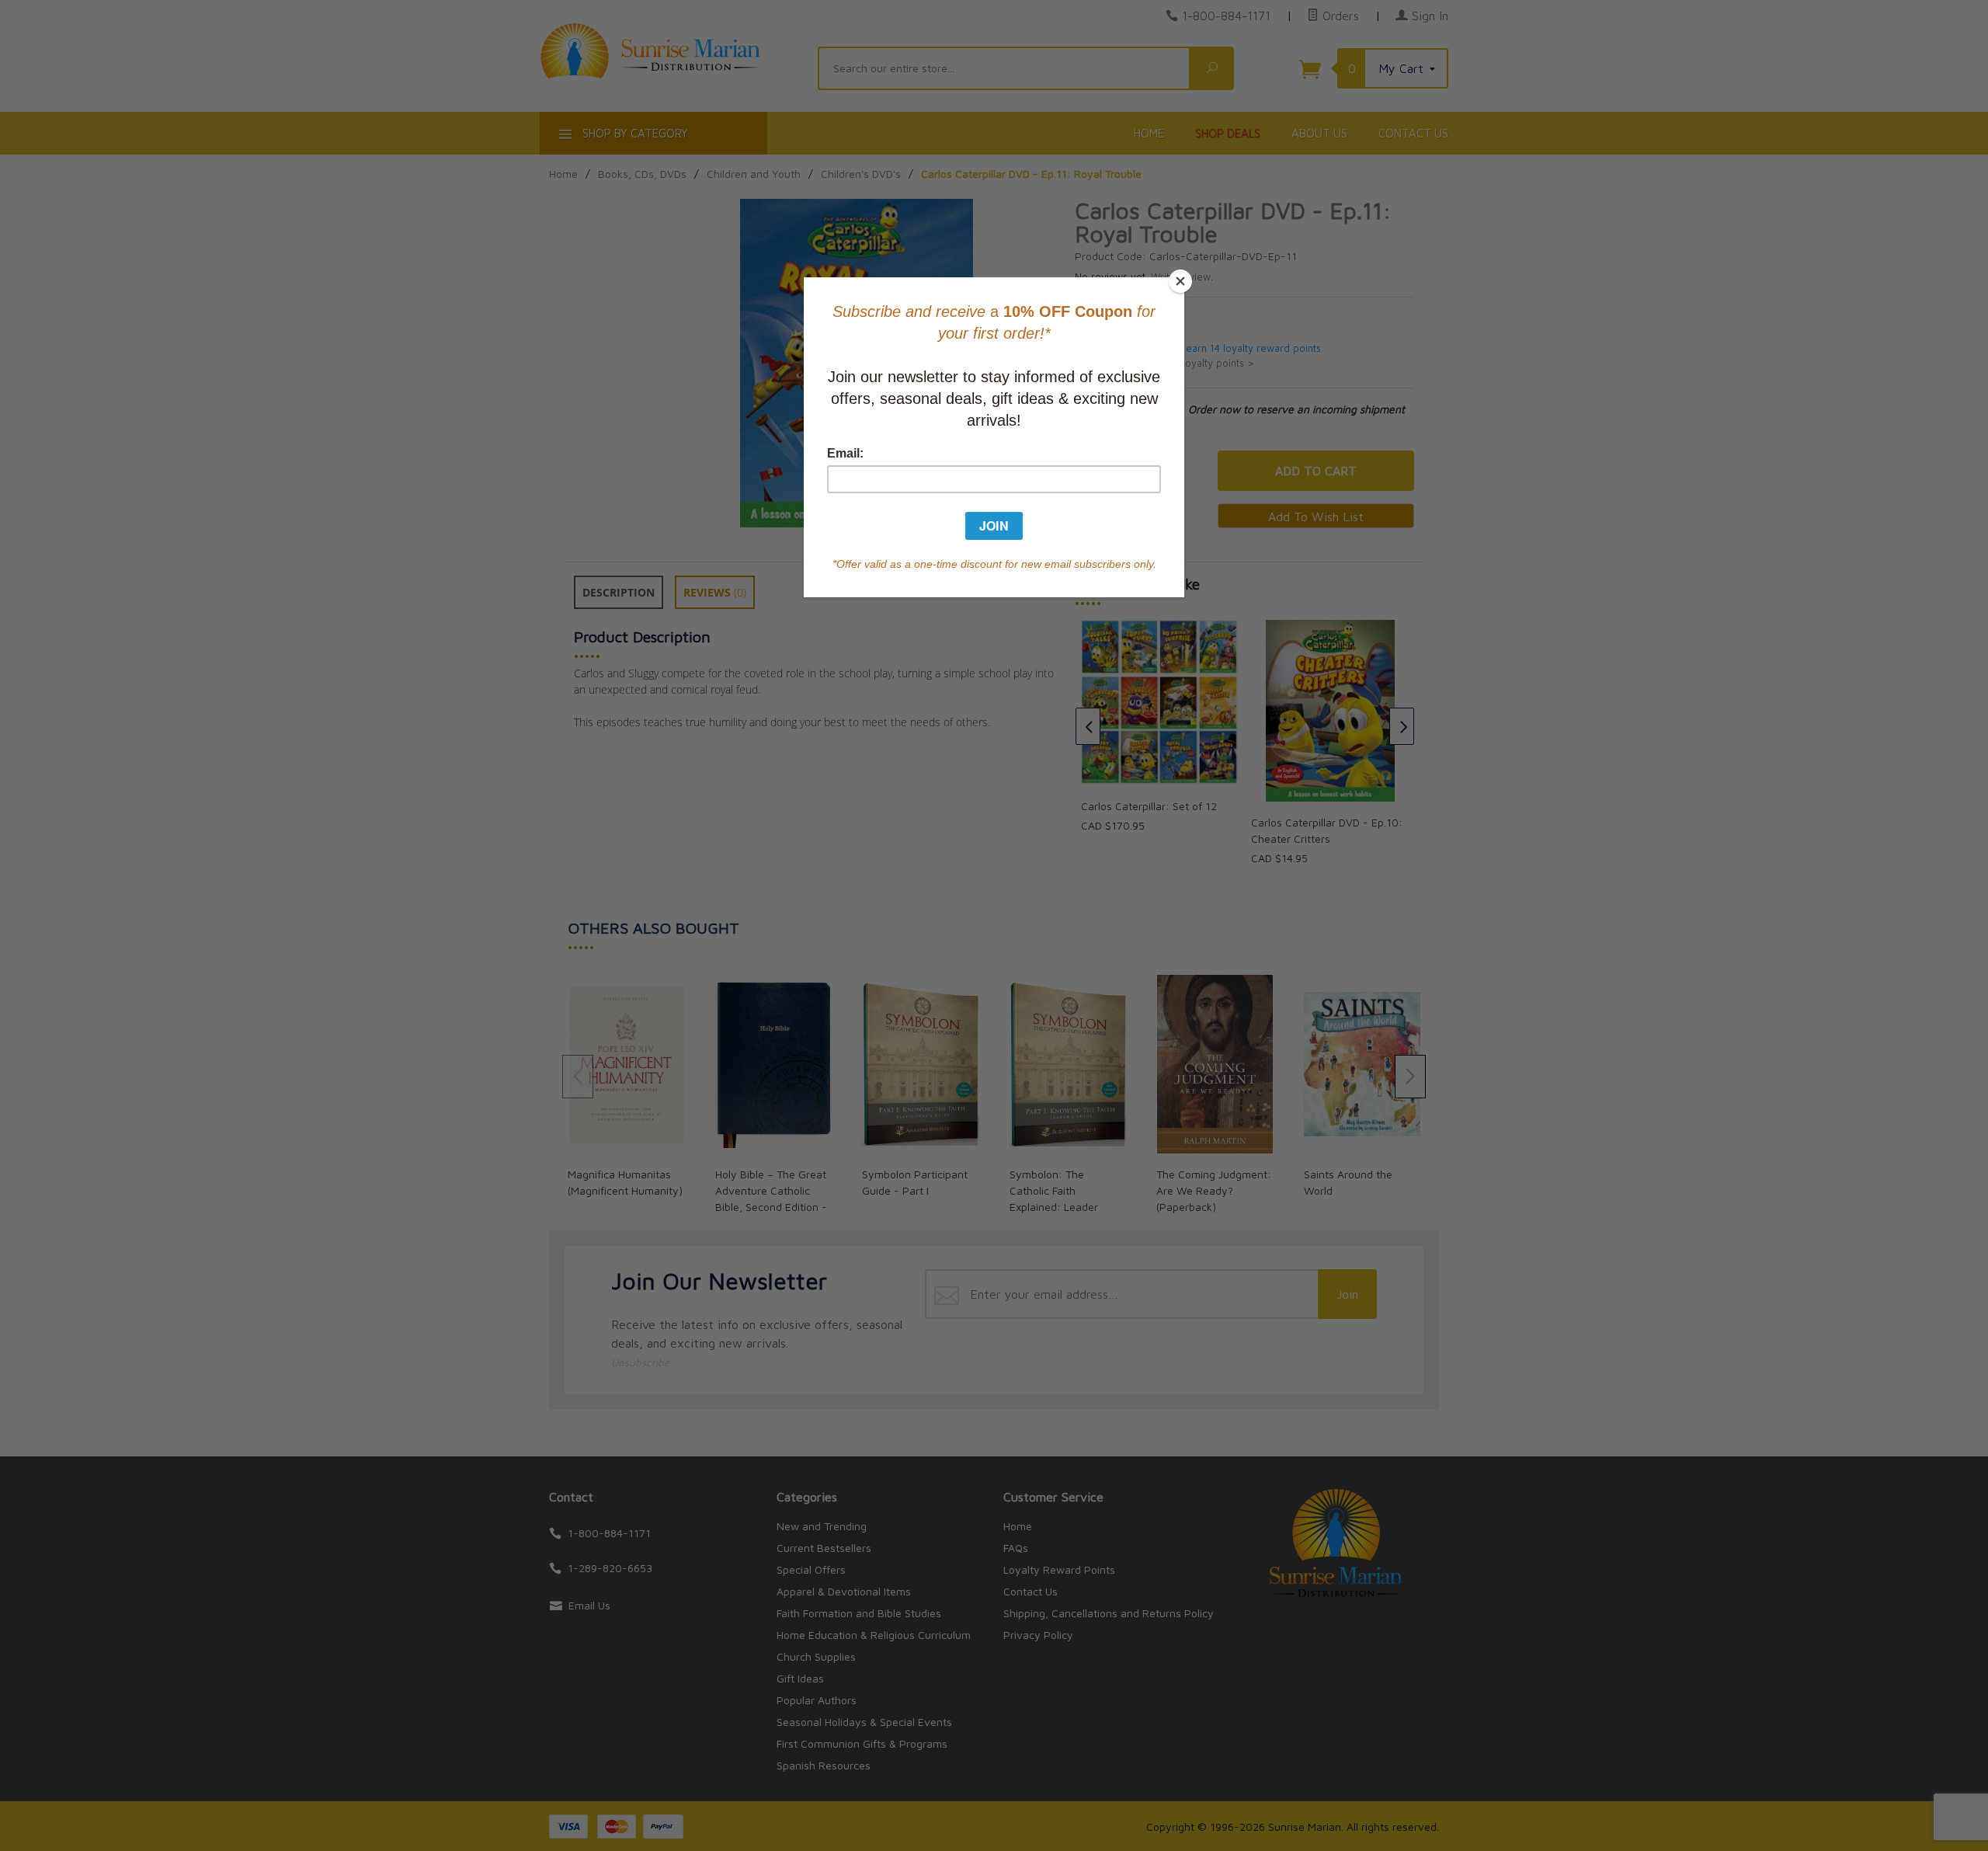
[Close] (1180, 281)
